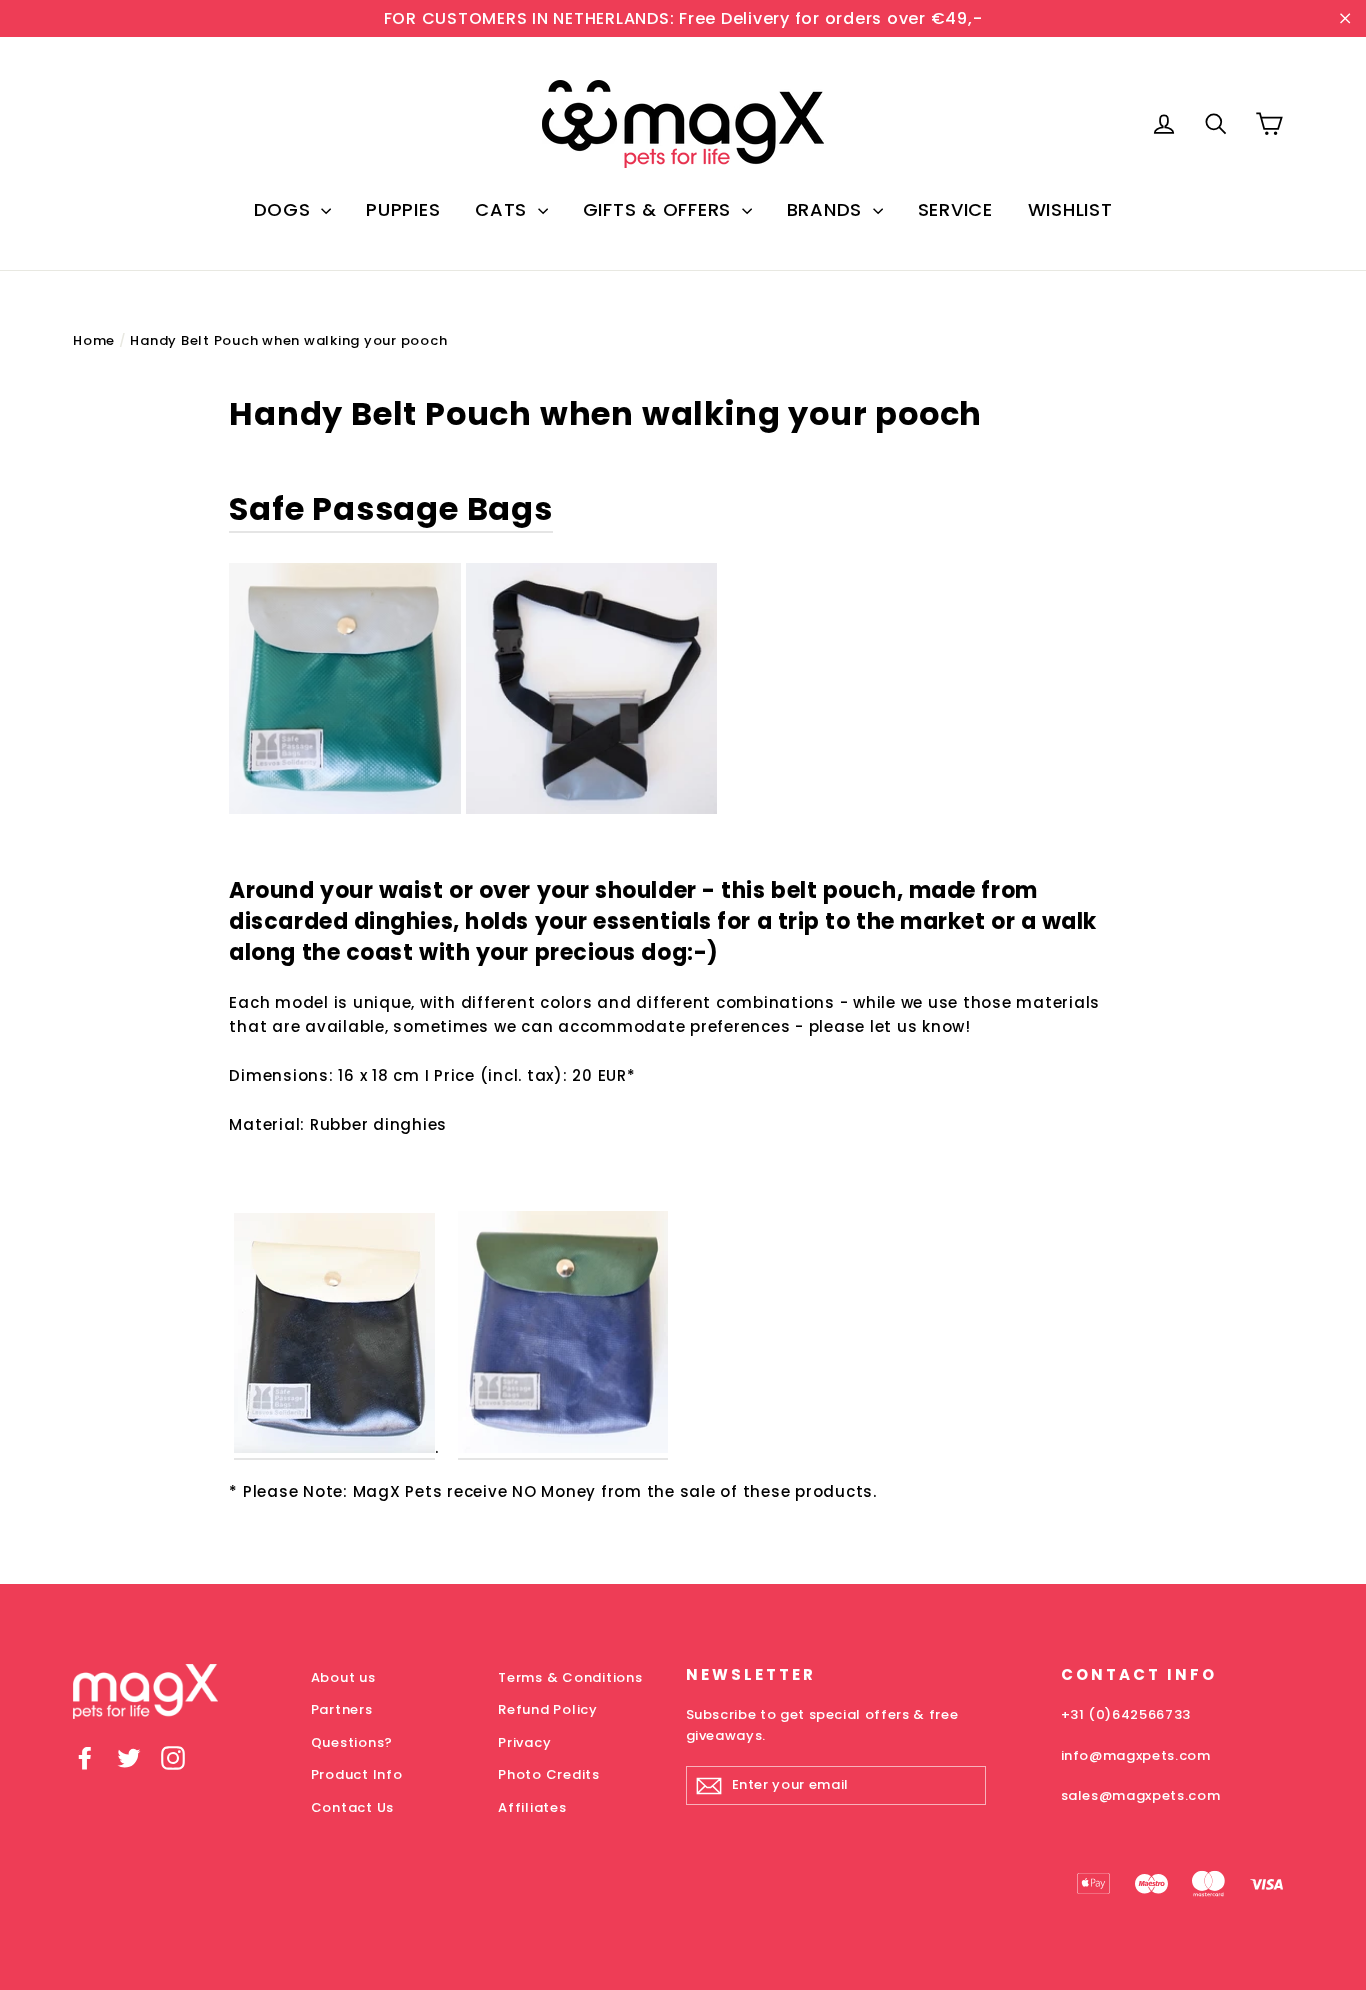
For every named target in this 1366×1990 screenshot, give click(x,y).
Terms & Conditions (570, 1677)
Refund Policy (548, 1709)
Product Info (357, 1774)
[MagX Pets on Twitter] (129, 1757)
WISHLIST (1070, 209)
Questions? (352, 1742)
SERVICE (955, 209)
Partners (342, 1709)
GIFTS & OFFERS (660, 209)
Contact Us (353, 1807)
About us (343, 1677)
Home (94, 340)
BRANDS (827, 209)
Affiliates (532, 1807)
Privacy (524, 1742)
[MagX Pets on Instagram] (173, 1757)
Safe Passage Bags (391, 508)
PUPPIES (403, 209)
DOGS (285, 209)
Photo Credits (549, 1774)
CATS (504, 209)
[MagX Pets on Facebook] (85, 1757)
